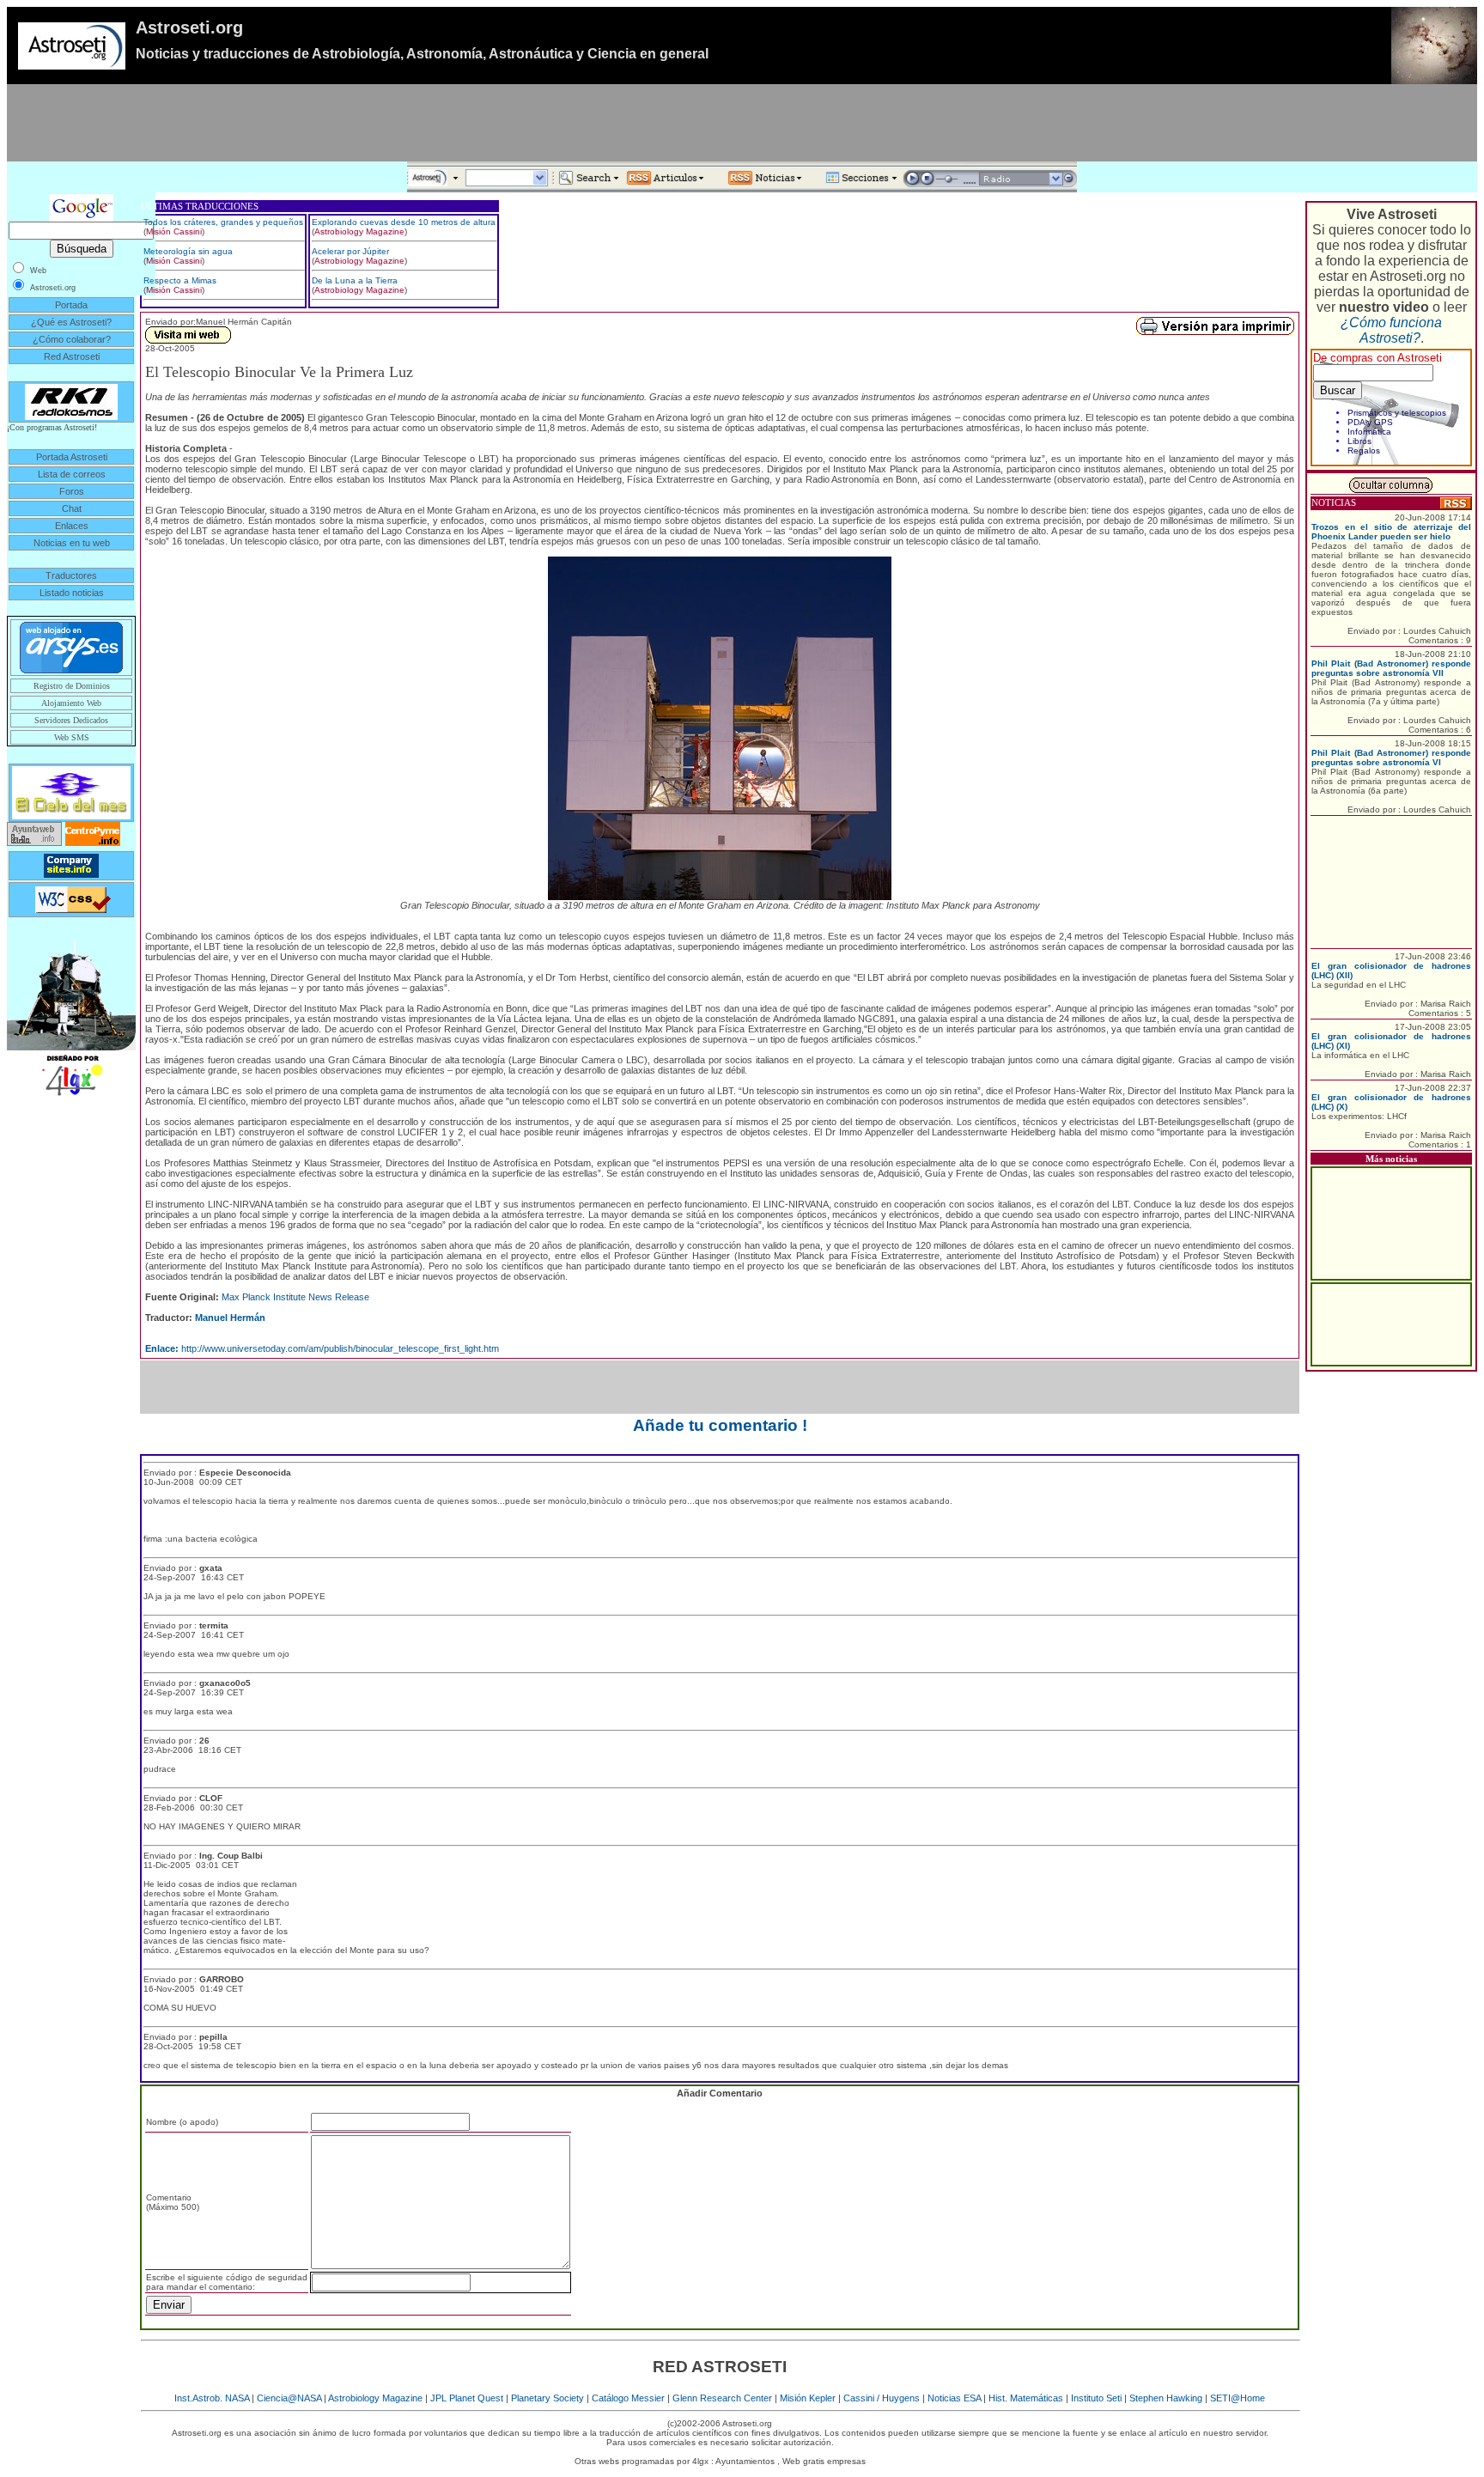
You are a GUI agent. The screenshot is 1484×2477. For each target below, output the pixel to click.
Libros (1359, 441)
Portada (71, 305)
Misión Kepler (808, 2398)
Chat (72, 508)
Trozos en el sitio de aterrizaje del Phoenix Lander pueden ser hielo (1391, 532)
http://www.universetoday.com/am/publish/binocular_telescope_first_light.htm (322, 1348)
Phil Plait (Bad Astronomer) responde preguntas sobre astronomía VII (1391, 668)
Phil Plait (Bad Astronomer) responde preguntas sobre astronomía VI (1391, 758)
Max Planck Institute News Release (295, 1297)
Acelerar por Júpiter (350, 251)
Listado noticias (72, 593)
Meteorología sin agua (188, 251)
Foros (72, 491)
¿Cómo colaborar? (72, 339)
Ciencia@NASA (289, 2398)
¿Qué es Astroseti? (71, 322)
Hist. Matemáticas (1026, 2398)
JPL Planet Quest (467, 2398)
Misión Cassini (174, 231)
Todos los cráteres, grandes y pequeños (223, 222)
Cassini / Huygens (882, 2398)
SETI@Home (1238, 2398)
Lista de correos (72, 474)
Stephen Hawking (1166, 2398)
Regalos (1364, 450)
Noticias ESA (954, 2398)
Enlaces (72, 526)
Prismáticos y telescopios (1397, 413)
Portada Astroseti (72, 457)
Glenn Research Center (722, 2398)
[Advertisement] (742, 123)
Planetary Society (547, 2398)
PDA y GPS (1370, 422)
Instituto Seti (1096, 2398)
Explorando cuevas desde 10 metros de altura (404, 222)
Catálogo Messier (628, 2398)
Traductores (71, 575)
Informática (1369, 432)
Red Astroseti (72, 356)
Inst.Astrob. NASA (212, 2398)
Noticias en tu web (72, 543)
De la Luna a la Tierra (355, 280)
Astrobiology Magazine (359, 231)
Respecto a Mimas (180, 280)
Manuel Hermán (230, 1318)
